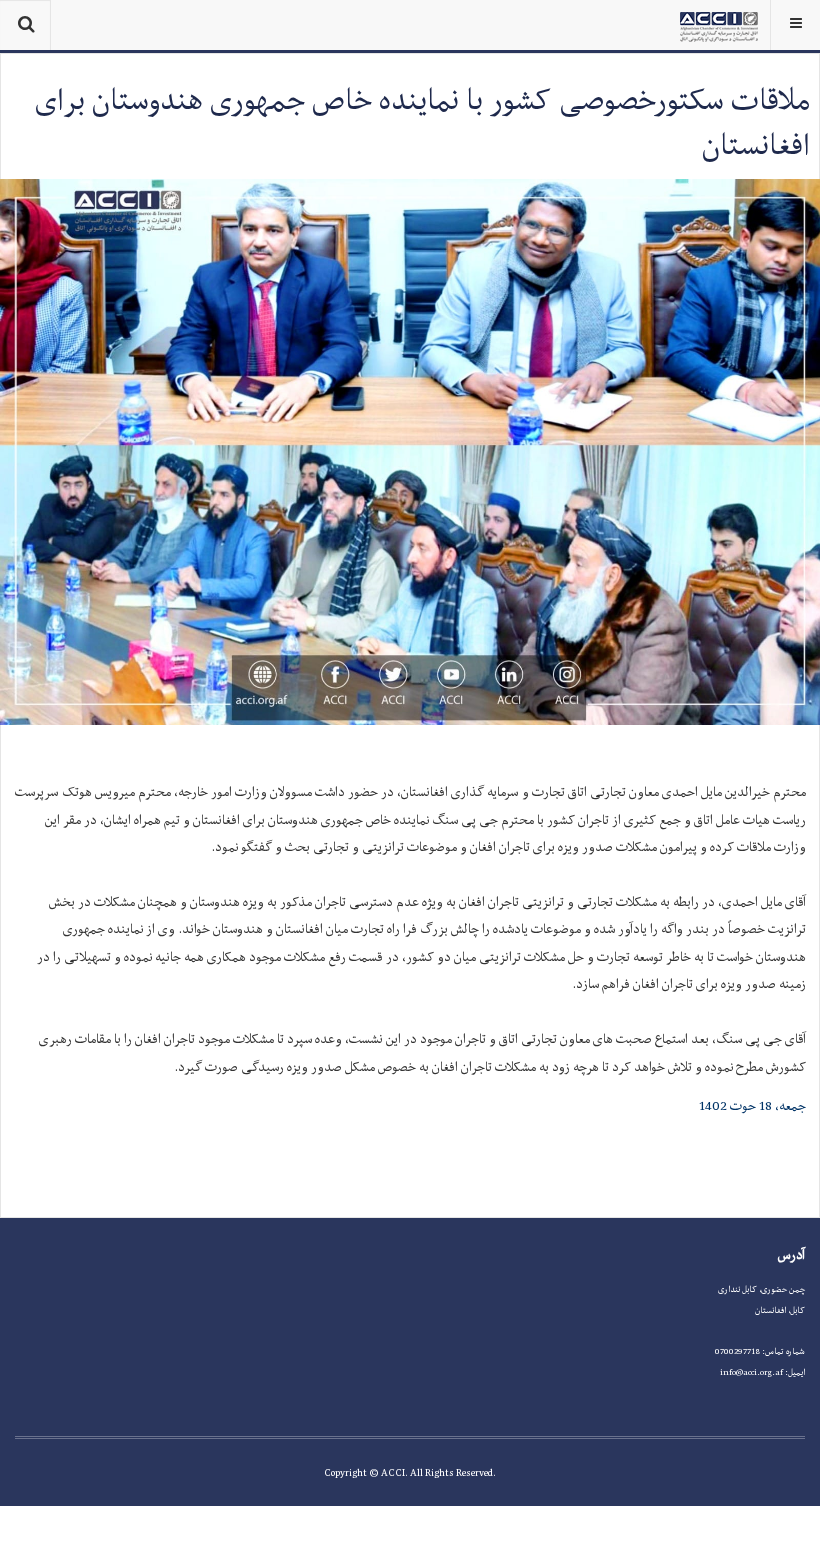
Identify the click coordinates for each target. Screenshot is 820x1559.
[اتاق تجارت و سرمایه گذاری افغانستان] (719, 25)
